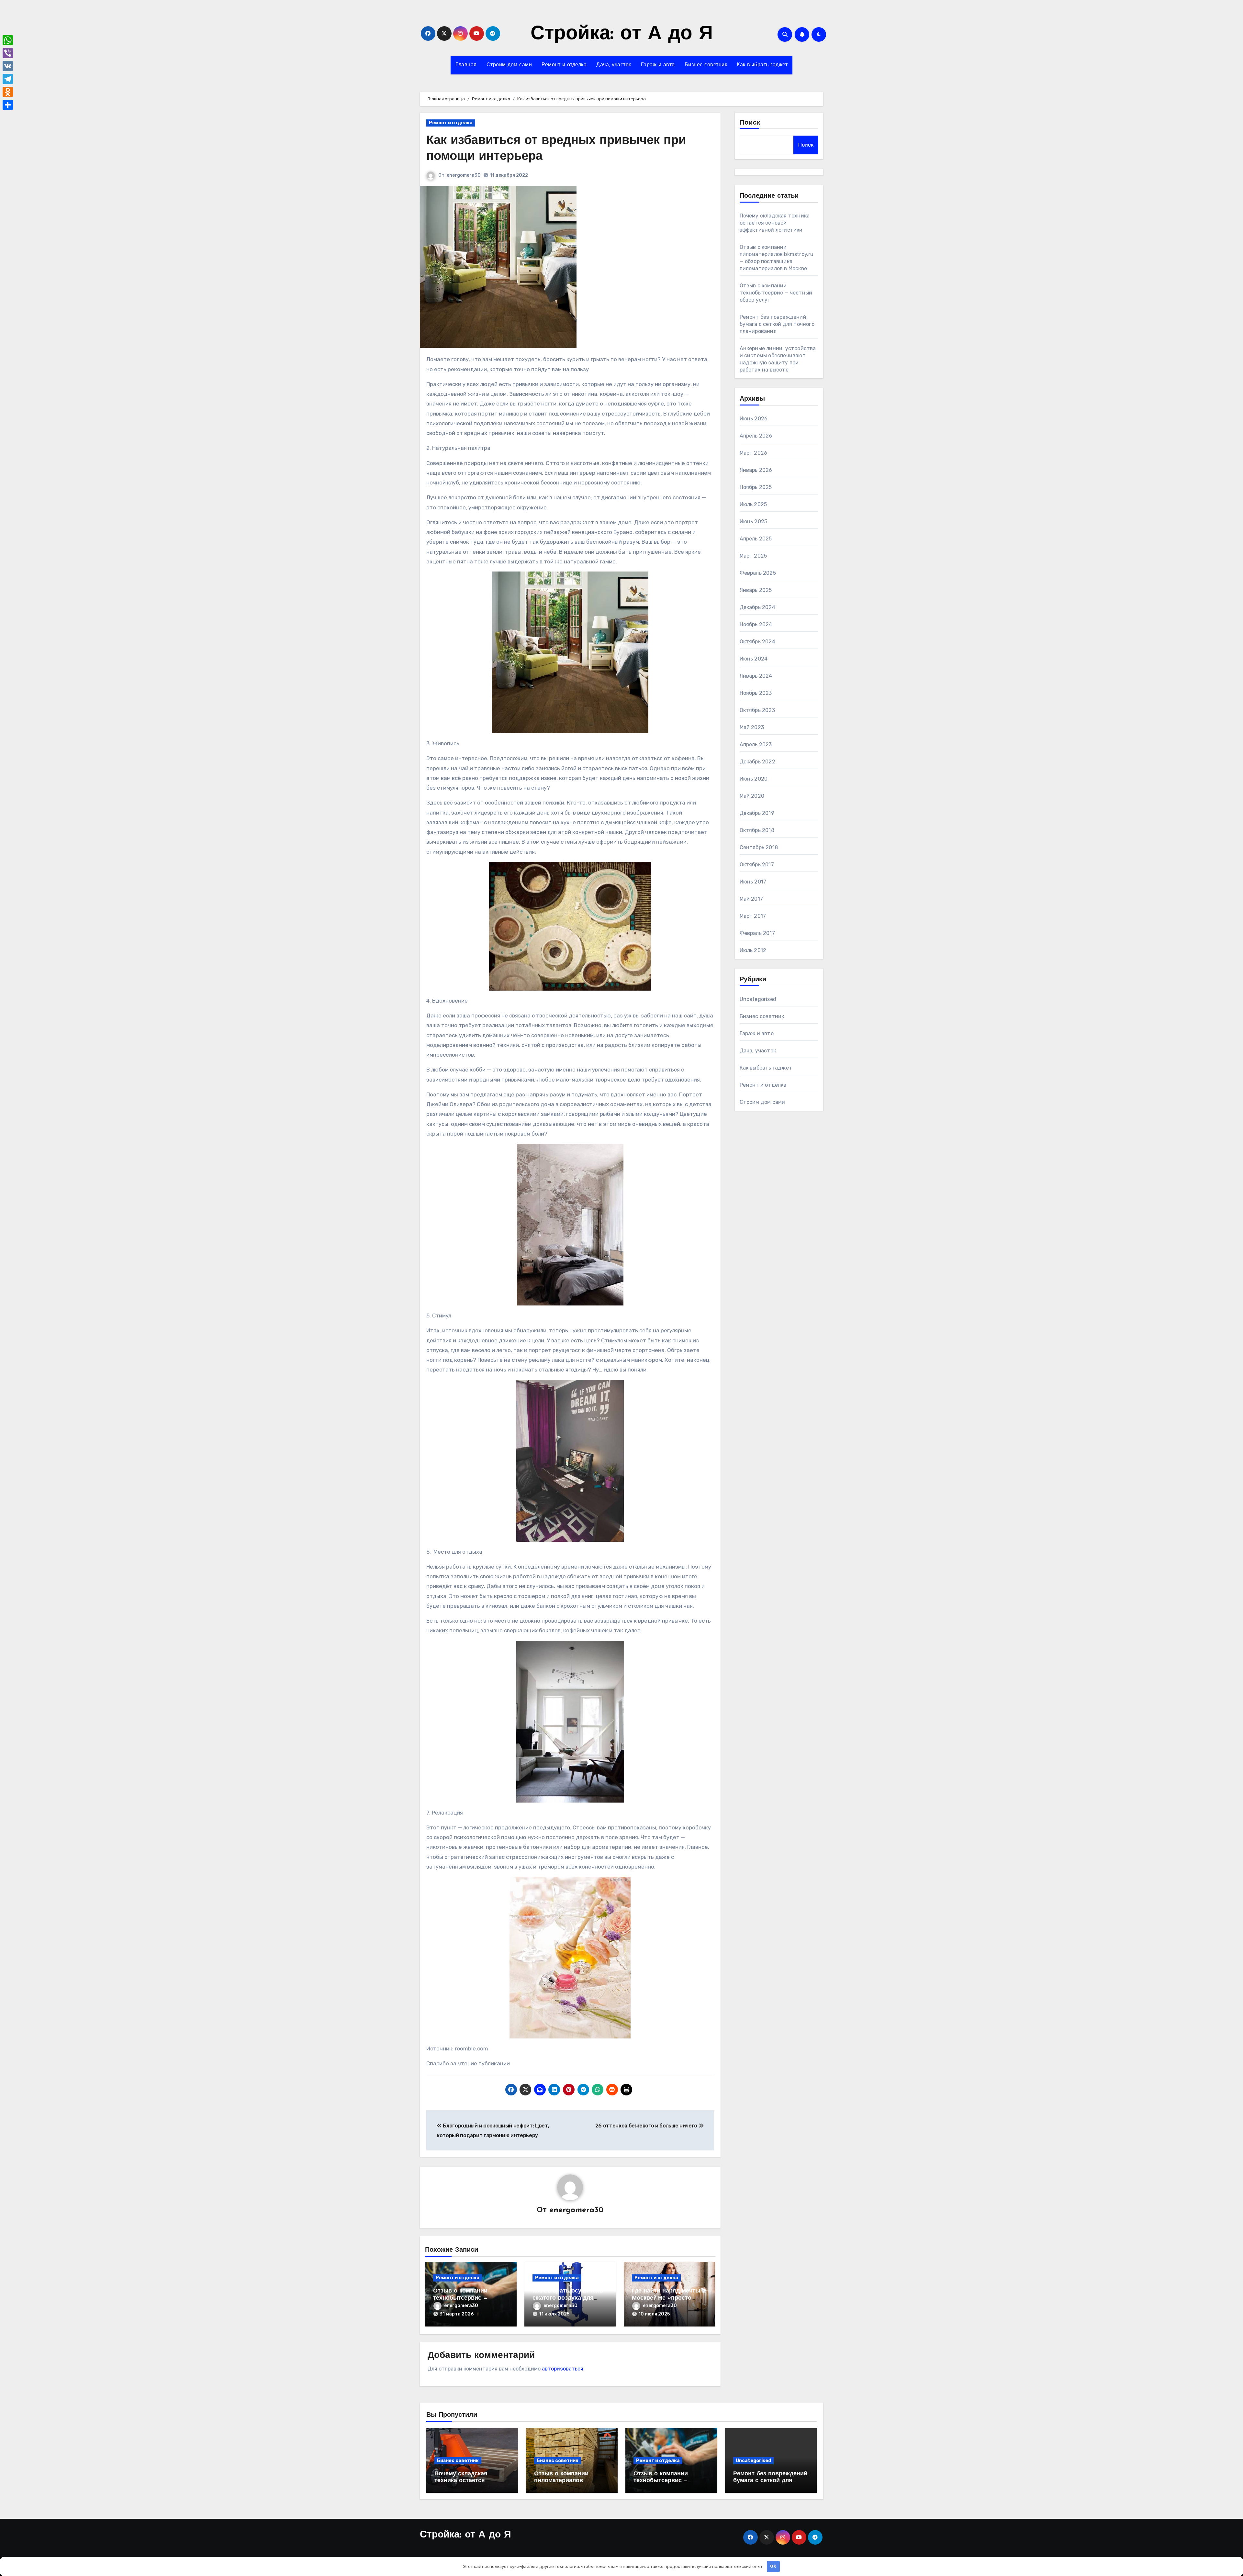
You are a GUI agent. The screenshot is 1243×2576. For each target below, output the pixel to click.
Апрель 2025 (756, 539)
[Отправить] (8, 105)
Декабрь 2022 (757, 762)
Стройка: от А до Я (622, 34)
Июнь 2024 (754, 659)
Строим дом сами (509, 65)
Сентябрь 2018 (759, 847)
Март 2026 (754, 453)
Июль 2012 (753, 950)
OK (773, 2566)
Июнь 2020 (754, 779)
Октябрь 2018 (757, 830)
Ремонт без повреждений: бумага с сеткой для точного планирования (777, 324)
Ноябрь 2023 (756, 693)
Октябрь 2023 (757, 710)
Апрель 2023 (756, 744)
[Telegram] (8, 79)
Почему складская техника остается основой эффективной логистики (775, 223)
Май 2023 (752, 727)
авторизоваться (563, 2369)
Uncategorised (758, 999)
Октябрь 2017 (757, 865)
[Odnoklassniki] (8, 92)
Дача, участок (614, 65)
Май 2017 (751, 899)
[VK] (8, 66)
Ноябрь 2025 (756, 487)
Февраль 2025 (758, 573)
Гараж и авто (658, 65)
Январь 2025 (756, 590)
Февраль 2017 (757, 933)
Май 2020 (752, 796)
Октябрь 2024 (757, 642)
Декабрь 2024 (757, 607)
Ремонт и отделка (564, 65)
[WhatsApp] (8, 40)
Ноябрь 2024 (756, 624)
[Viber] (8, 53)
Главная (466, 65)
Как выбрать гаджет (762, 65)
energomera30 (464, 175)
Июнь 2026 (754, 419)
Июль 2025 (753, 504)
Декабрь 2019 (757, 813)
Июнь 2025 (754, 522)
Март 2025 (753, 556)
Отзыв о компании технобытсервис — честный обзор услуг (464, 2298)
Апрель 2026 (756, 436)
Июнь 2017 (753, 882)
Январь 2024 (756, 676)
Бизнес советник (706, 65)
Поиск (750, 123)
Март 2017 (753, 916)
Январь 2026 (756, 470)
